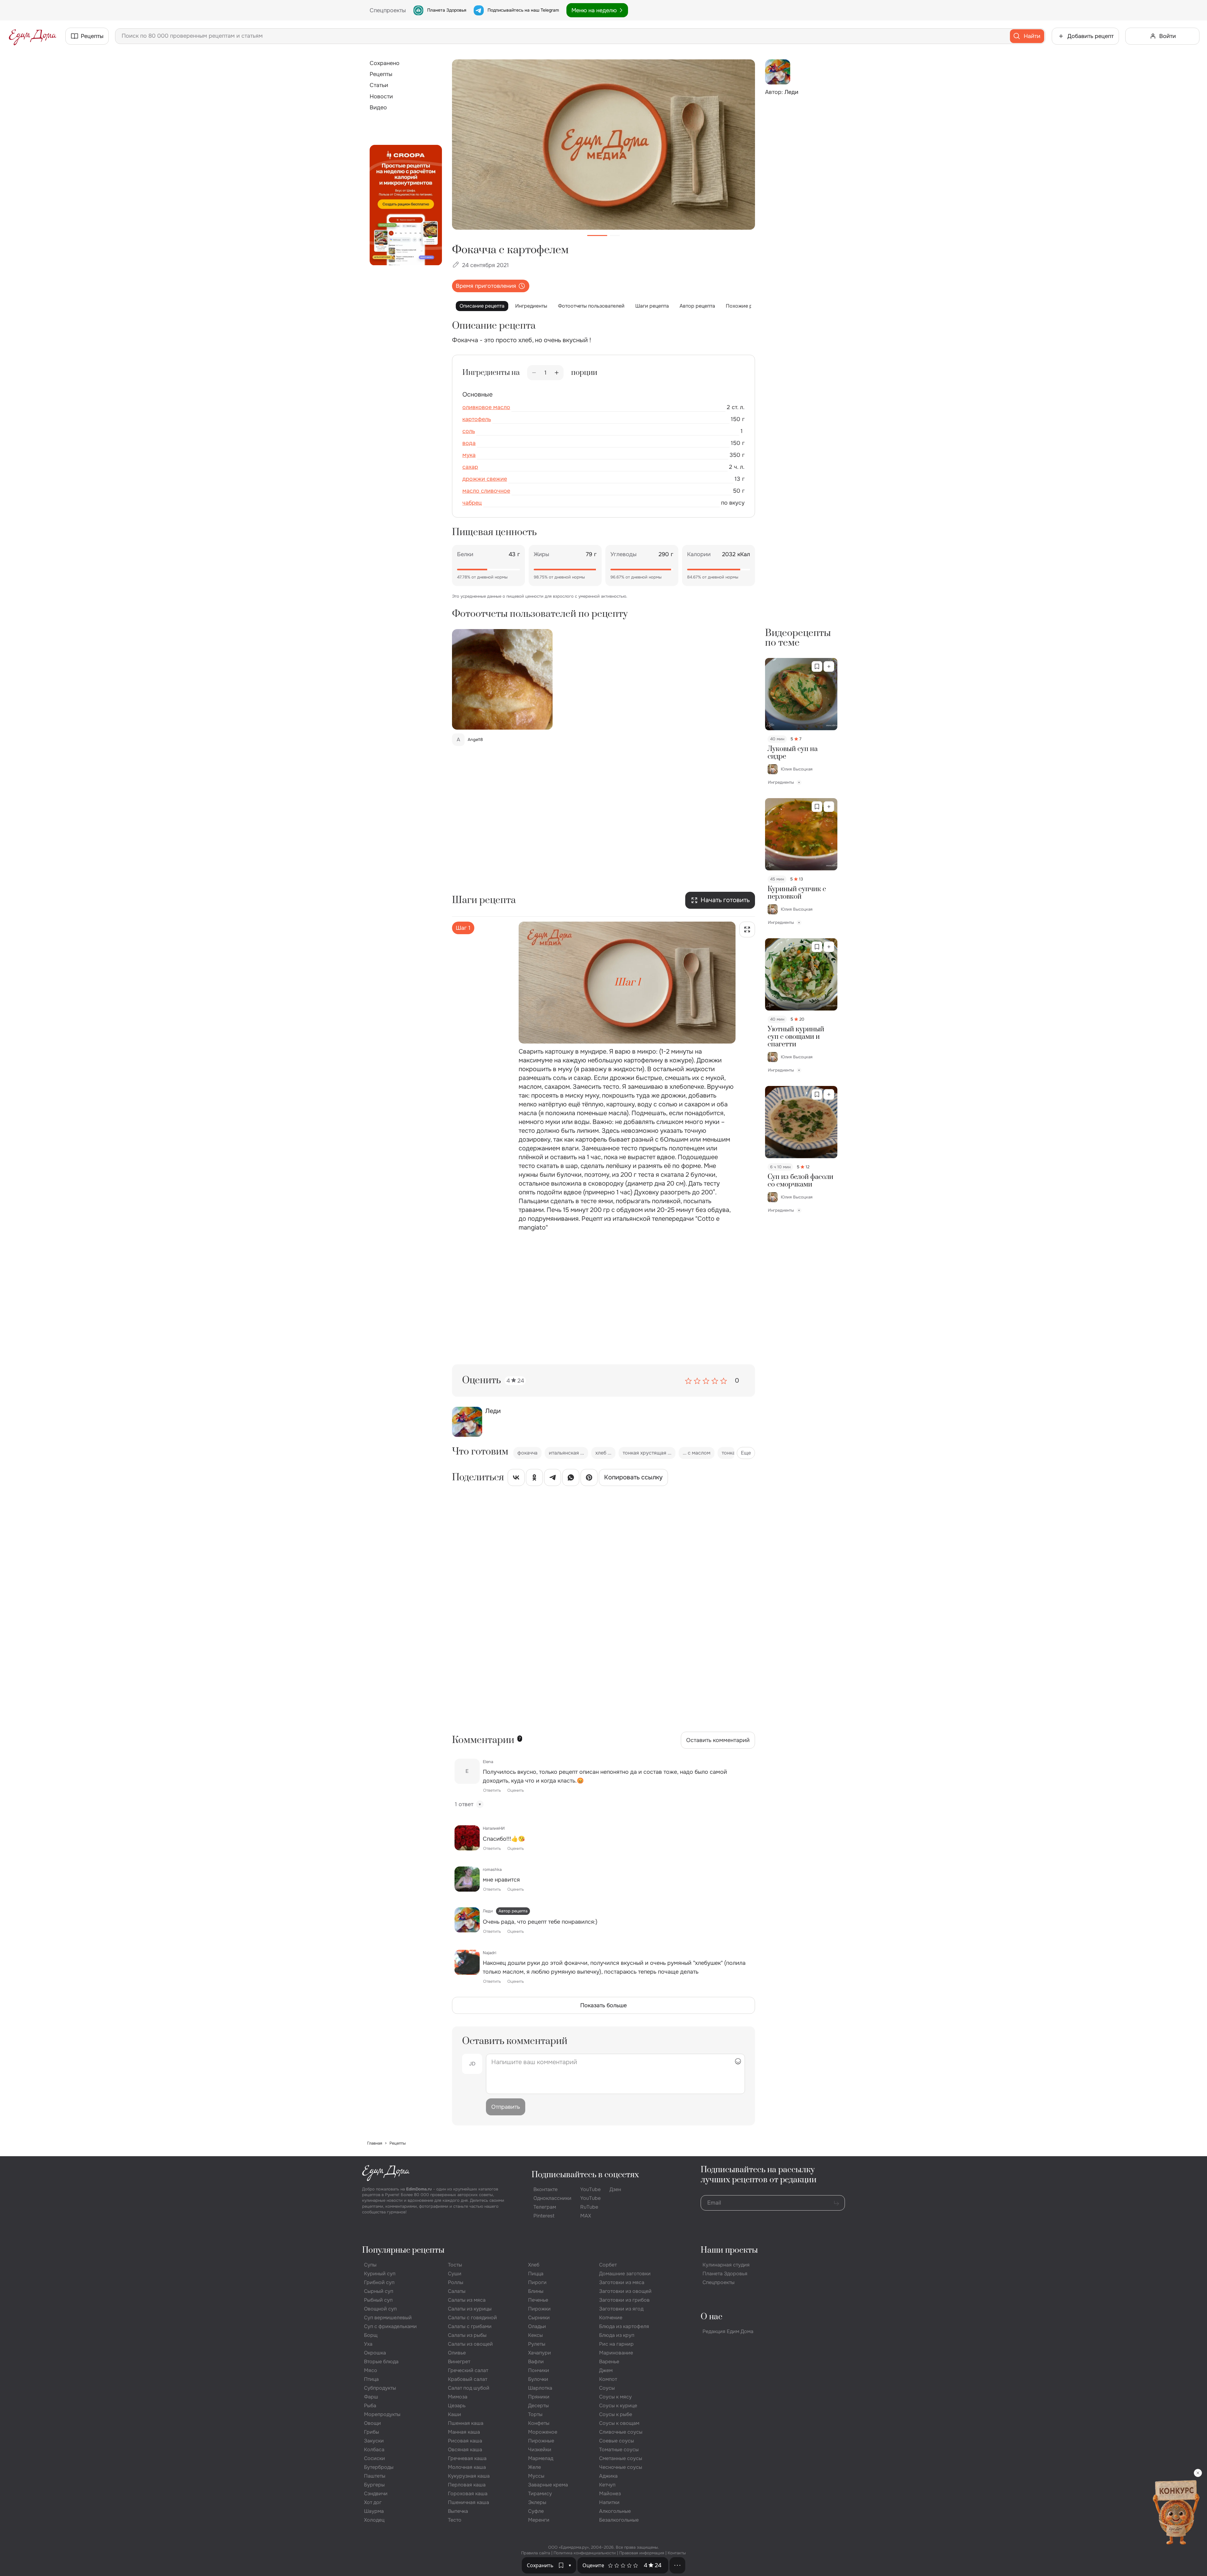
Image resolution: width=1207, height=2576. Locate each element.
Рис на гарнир (616, 2344)
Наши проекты (729, 2250)
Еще (746, 1453)
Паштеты (375, 2476)
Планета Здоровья (447, 10)
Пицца (536, 2274)
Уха (368, 2344)
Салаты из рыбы (467, 2335)
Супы (370, 2265)
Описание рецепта (482, 306)
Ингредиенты (531, 306)
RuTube (589, 2207)
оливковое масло (486, 407)
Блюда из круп (617, 2335)
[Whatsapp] (571, 1479)
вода (469, 443)
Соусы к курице (618, 2406)
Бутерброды (379, 2467)
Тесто (455, 2520)
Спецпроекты (719, 2282)
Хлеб (534, 2265)
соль (469, 431)
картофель (477, 419)
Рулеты (537, 2344)
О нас (711, 2317)
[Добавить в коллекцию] (829, 666)
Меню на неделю (594, 10)
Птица (371, 2379)
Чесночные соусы (621, 2467)
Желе (535, 2467)
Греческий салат (468, 2370)
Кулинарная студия (726, 2265)
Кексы (535, 2335)
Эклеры (537, 2502)
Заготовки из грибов (624, 2300)
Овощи (372, 2423)
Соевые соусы (617, 2441)
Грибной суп (379, 2282)
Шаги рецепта (652, 306)
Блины (536, 2291)
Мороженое (543, 2432)
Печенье (538, 2300)
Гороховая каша (468, 2494)
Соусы (607, 2388)
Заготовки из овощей (625, 2291)
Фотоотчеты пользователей (591, 306)
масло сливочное (486, 491)
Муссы (536, 2476)
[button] (570, 2565)
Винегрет (459, 2362)
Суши (455, 2274)
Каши (455, 2414)
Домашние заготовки (625, 2274)
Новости (381, 96)
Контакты (677, 2553)
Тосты (455, 2265)
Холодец (374, 2520)
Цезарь (457, 2406)
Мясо (371, 2370)
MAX (586, 2216)
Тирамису (540, 2494)
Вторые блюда (381, 2362)
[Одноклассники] (534, 1479)
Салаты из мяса (467, 2300)
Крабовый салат (468, 2379)
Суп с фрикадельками (390, 2326)
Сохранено (385, 63)
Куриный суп (380, 2274)
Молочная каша (467, 2467)
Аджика (608, 2476)
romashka (492, 1869)
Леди (488, 1911)
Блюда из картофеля (624, 2326)
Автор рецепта (697, 306)
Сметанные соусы (621, 2458)
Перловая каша (467, 2485)
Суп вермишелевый (388, 2318)
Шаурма (374, 2511)
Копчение (611, 2318)
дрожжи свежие (485, 479)
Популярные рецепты (403, 2250)
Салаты (457, 2291)
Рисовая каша (465, 2441)
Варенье (609, 2362)
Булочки (538, 2379)
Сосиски (375, 2458)
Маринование (616, 2353)
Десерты (538, 2406)
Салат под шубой (469, 2388)
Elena (488, 1762)
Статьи (379, 85)
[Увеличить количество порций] (557, 373)
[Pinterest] (589, 1479)
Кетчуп (607, 2485)
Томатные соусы (619, 2450)
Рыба (370, 2406)
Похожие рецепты (748, 306)
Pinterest (544, 2216)
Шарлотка (540, 2388)
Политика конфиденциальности (585, 2553)
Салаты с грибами (470, 2326)
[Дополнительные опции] (677, 2565)
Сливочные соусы (621, 2432)
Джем (606, 2370)
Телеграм (545, 2207)
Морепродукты (382, 2414)
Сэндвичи (376, 2494)
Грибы (372, 2432)
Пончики (539, 2370)
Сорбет (608, 2265)
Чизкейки (540, 2450)
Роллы (456, 2282)
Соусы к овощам (619, 2423)
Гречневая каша (467, 2458)
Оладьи (537, 2326)
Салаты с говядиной (472, 2318)
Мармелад (541, 2458)
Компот (608, 2379)
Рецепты (381, 74)
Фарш (371, 2397)
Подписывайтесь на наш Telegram (523, 10)
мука (469, 455)
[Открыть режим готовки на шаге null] (747, 929)
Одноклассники (552, 2198)
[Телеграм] (553, 1479)
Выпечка (458, 2511)
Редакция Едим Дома (728, 2331)
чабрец (472, 503)
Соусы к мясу (615, 2397)
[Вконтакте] (516, 1479)
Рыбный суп (378, 2300)
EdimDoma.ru (419, 2189)
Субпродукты (380, 2388)
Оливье (457, 2353)
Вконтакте (546, 2189)
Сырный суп (379, 2291)
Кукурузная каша (469, 2476)
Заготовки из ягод (621, 2309)
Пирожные (541, 2441)
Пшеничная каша (468, 2502)
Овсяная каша (465, 2450)
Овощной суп (380, 2309)
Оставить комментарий (718, 1740)
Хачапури (540, 2353)
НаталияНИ (494, 1828)
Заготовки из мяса (622, 2282)
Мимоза (458, 2397)
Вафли (536, 2362)
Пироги (537, 2282)
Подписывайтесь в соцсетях (585, 2175)
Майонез (610, 2494)
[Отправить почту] (836, 2203)
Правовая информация (642, 2553)
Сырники (539, 2318)
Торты (535, 2414)
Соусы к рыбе (616, 2414)
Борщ (371, 2335)
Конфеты (539, 2423)
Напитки (609, 2502)
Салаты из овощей (470, 2344)
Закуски (374, 2441)
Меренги (539, 2520)
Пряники (539, 2397)
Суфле (536, 2511)
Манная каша (464, 2432)
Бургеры (374, 2485)
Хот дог (373, 2502)
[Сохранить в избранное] (817, 666)
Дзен (615, 2189)
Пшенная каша (466, 2423)
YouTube (590, 2189)
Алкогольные (615, 2511)
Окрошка (375, 2353)
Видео (378, 107)
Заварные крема (548, 2485)
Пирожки (539, 2309)
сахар (470, 467)
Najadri (490, 1953)
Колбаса (374, 2450)
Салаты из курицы (470, 2309)
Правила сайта (536, 2553)
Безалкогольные (619, 2520)
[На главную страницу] (33, 36)
